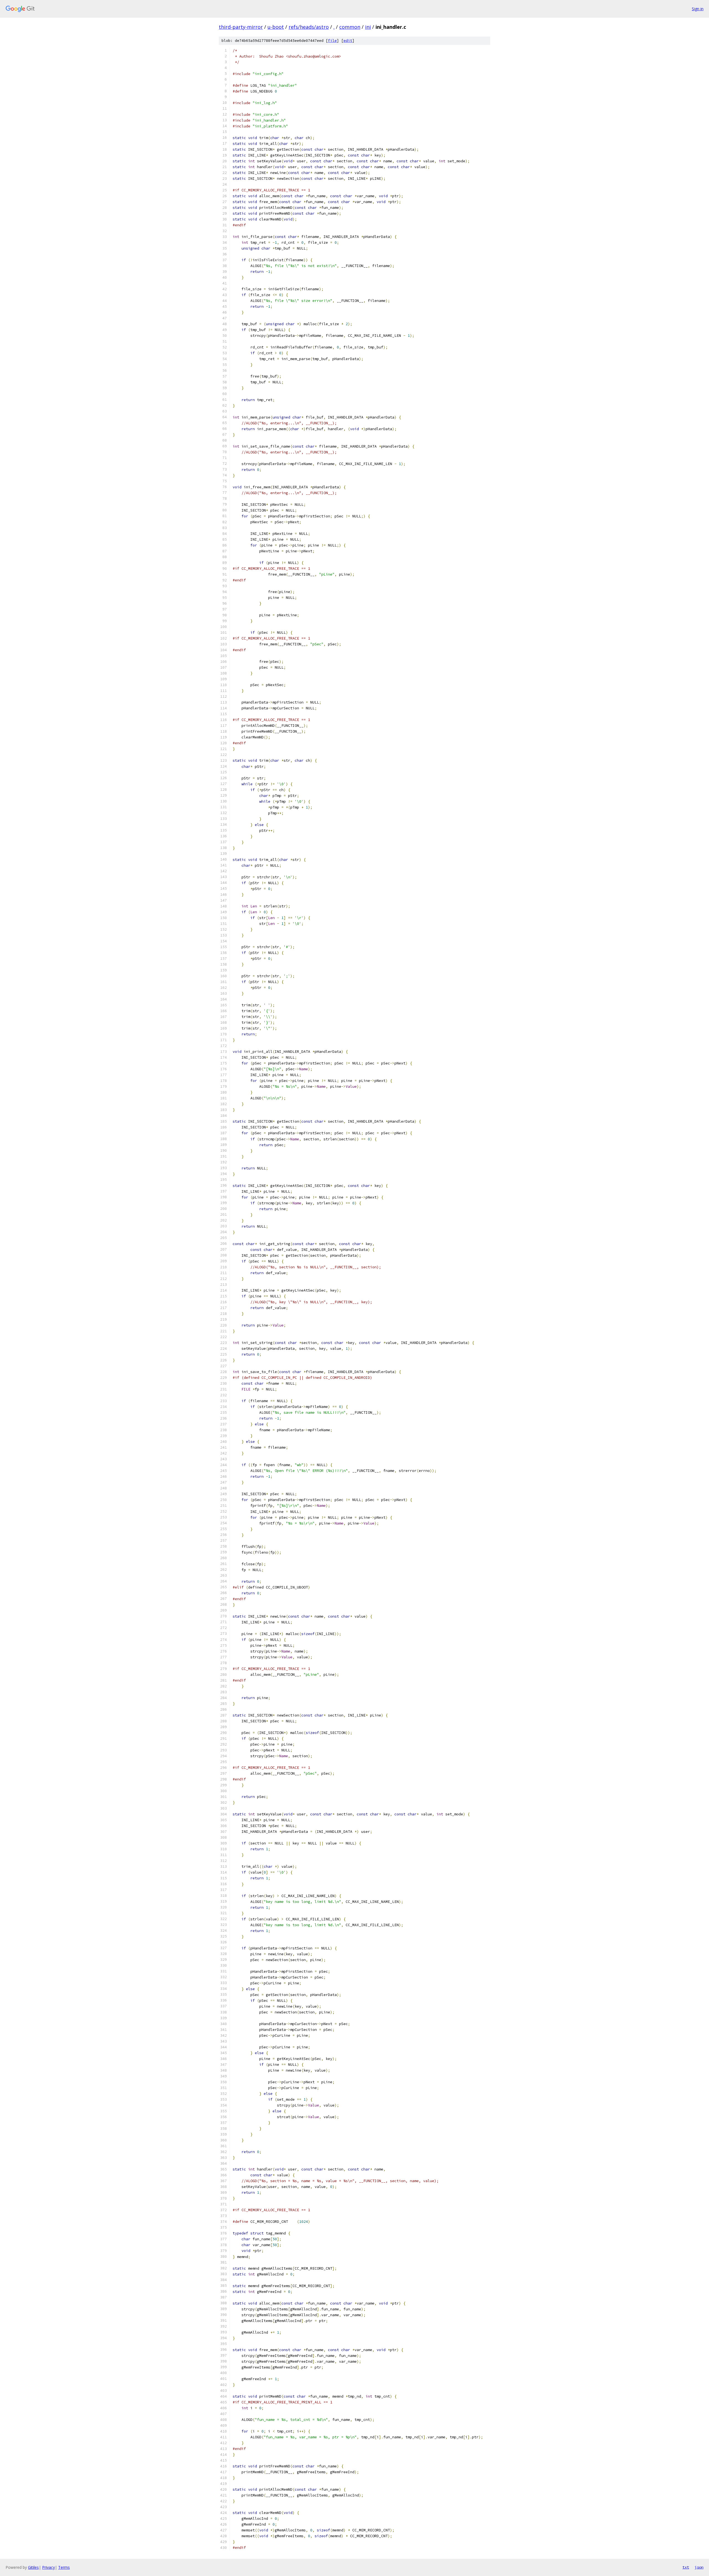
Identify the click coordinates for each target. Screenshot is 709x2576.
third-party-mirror (241, 27)
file (332, 41)
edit (348, 41)
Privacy (48, 2567)
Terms (64, 2567)
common (350, 27)
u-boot (276, 27)
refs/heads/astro (309, 27)
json (699, 2567)
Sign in (698, 9)
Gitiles (33, 2567)
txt (686, 2567)
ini (368, 27)
